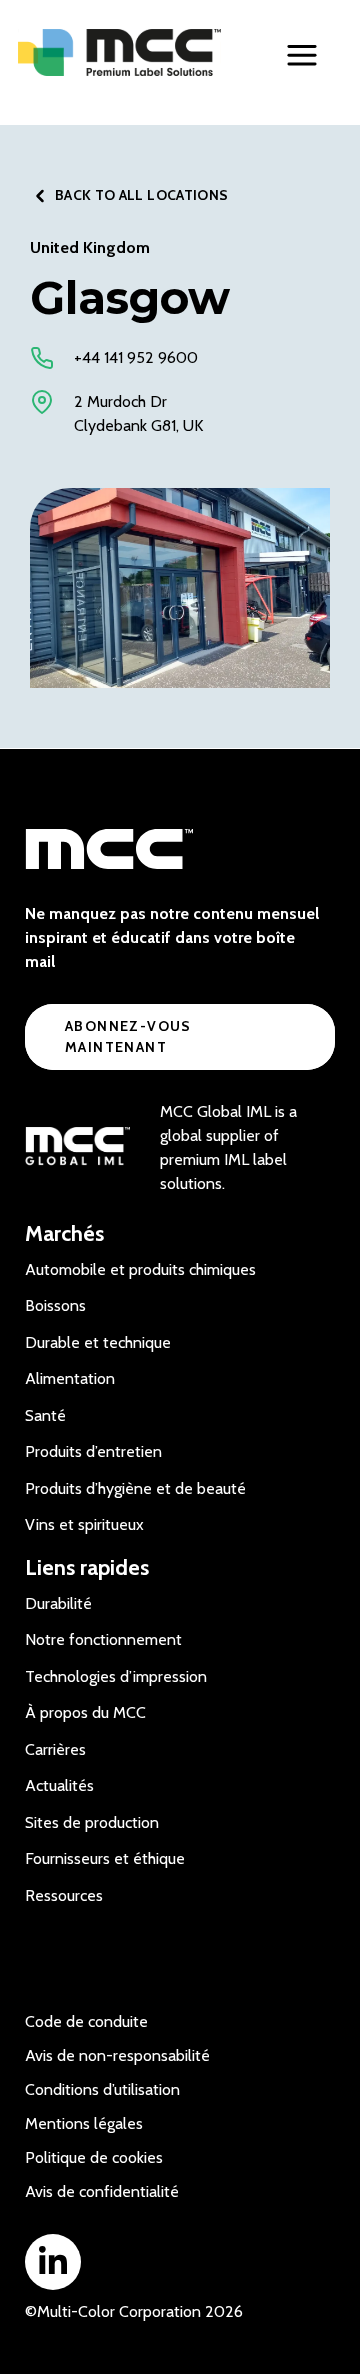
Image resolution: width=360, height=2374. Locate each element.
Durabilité (58, 1603)
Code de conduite (86, 2021)
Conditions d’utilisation (102, 2089)
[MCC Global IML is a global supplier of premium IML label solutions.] (77, 1148)
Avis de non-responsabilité (117, 2055)
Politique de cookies (94, 2157)
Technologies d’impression (116, 1676)
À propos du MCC (85, 1712)
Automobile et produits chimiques (140, 1269)
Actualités (59, 1785)
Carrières (55, 1749)
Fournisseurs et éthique (105, 1858)
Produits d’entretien (93, 1451)
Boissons (55, 1305)
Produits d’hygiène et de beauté (135, 1488)
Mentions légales (84, 2123)
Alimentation (70, 1378)
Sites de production (92, 1822)
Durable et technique (98, 1342)
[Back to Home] (119, 52)
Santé (45, 1415)
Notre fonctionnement (103, 1639)
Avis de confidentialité (102, 2191)
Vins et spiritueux (84, 1524)
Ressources (64, 1895)
